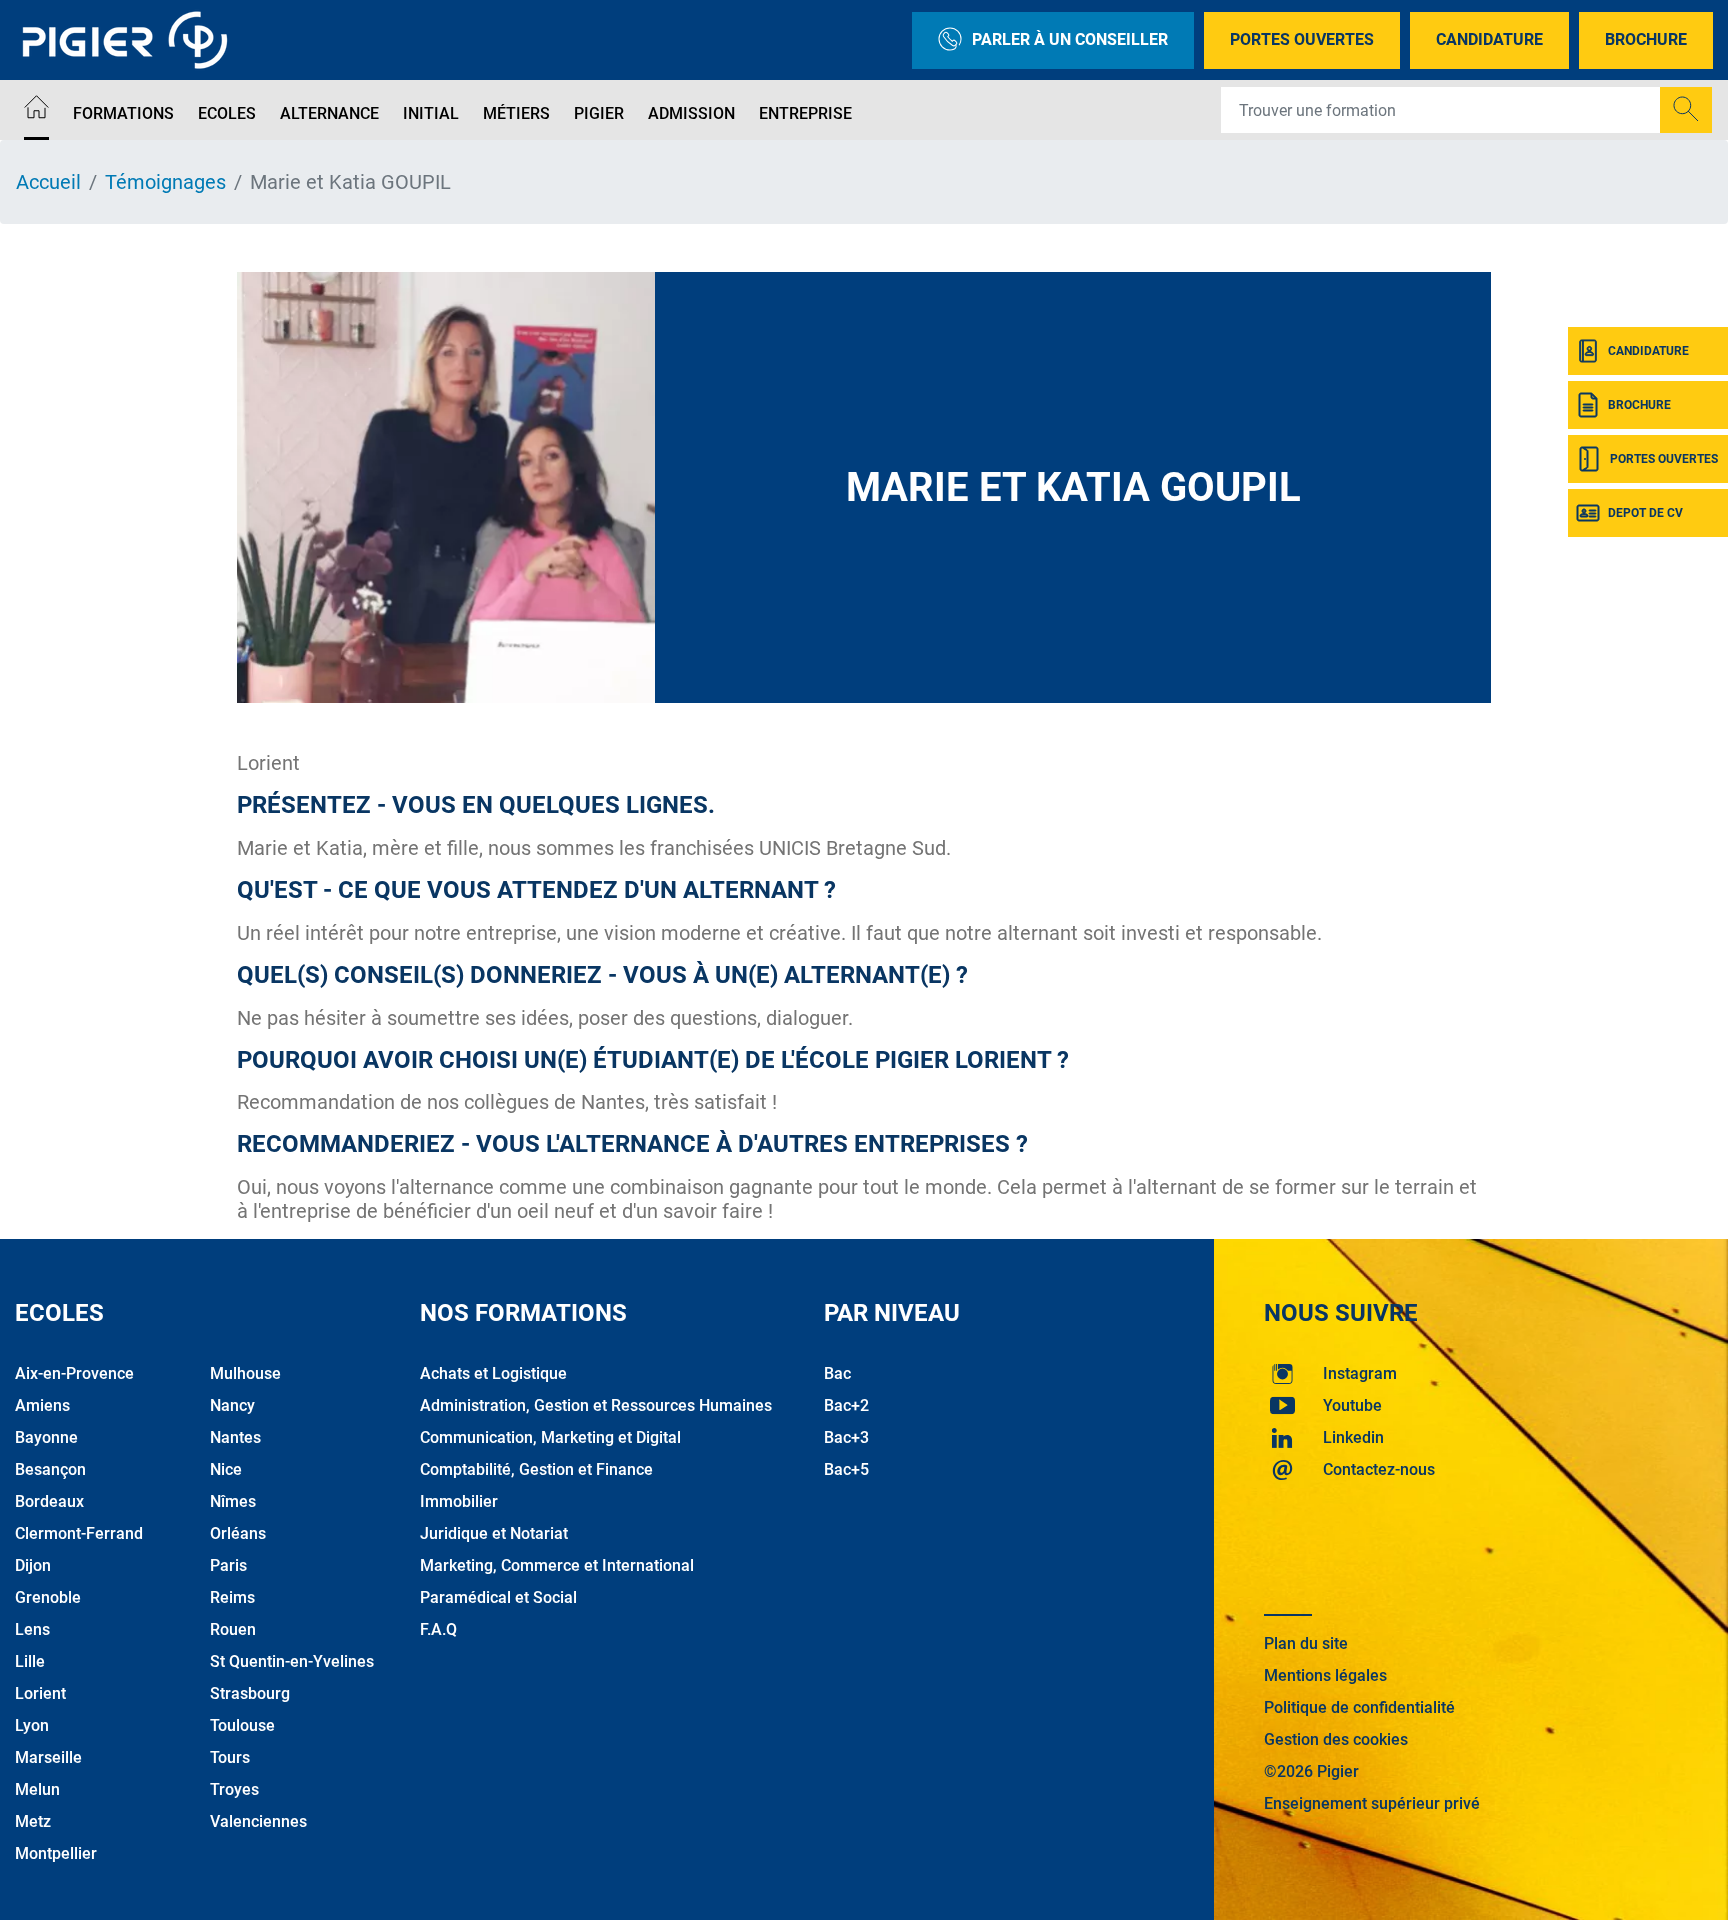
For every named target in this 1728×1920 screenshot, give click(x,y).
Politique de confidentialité (1359, 1707)
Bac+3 (846, 1437)
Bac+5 (846, 1469)
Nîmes (233, 1501)
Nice (226, 1469)
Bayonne (46, 1437)
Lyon (32, 1725)
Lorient (40, 1693)
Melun (37, 1789)
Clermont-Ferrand (79, 1533)
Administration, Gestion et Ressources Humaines (596, 1405)
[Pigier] (130, 40)
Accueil (48, 182)
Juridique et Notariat (494, 1533)
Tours (230, 1757)
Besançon (50, 1469)
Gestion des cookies (1336, 1739)
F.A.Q (438, 1629)
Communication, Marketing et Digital (550, 1437)
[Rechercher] (1686, 110)
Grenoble (48, 1597)
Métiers (516, 113)
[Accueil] (36, 110)
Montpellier (56, 1853)
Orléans (238, 1533)
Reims (232, 1597)
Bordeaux (49, 1501)
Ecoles (227, 113)
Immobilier (459, 1501)
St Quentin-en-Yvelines (292, 1661)
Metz (33, 1821)
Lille (30, 1661)
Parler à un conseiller (1070, 39)
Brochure (1646, 39)
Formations (123, 113)
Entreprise (805, 113)
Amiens (42, 1405)
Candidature (1489, 39)
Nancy (232, 1405)
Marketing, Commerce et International (557, 1565)
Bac (837, 1373)
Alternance (329, 113)
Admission (691, 113)
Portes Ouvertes (1302, 39)
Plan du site (1306, 1643)
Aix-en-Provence (74, 1373)
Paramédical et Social (498, 1597)
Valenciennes (258, 1821)
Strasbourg (250, 1693)
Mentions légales (1325, 1675)
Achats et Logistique (493, 1373)
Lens (32, 1629)
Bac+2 (846, 1405)
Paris (228, 1565)
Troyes (234, 1789)
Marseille (48, 1757)
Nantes (235, 1437)
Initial (431, 113)
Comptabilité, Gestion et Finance (536, 1469)
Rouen (233, 1629)
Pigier (599, 113)
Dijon (33, 1565)
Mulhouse (245, 1373)
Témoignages (165, 182)
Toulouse (242, 1725)
